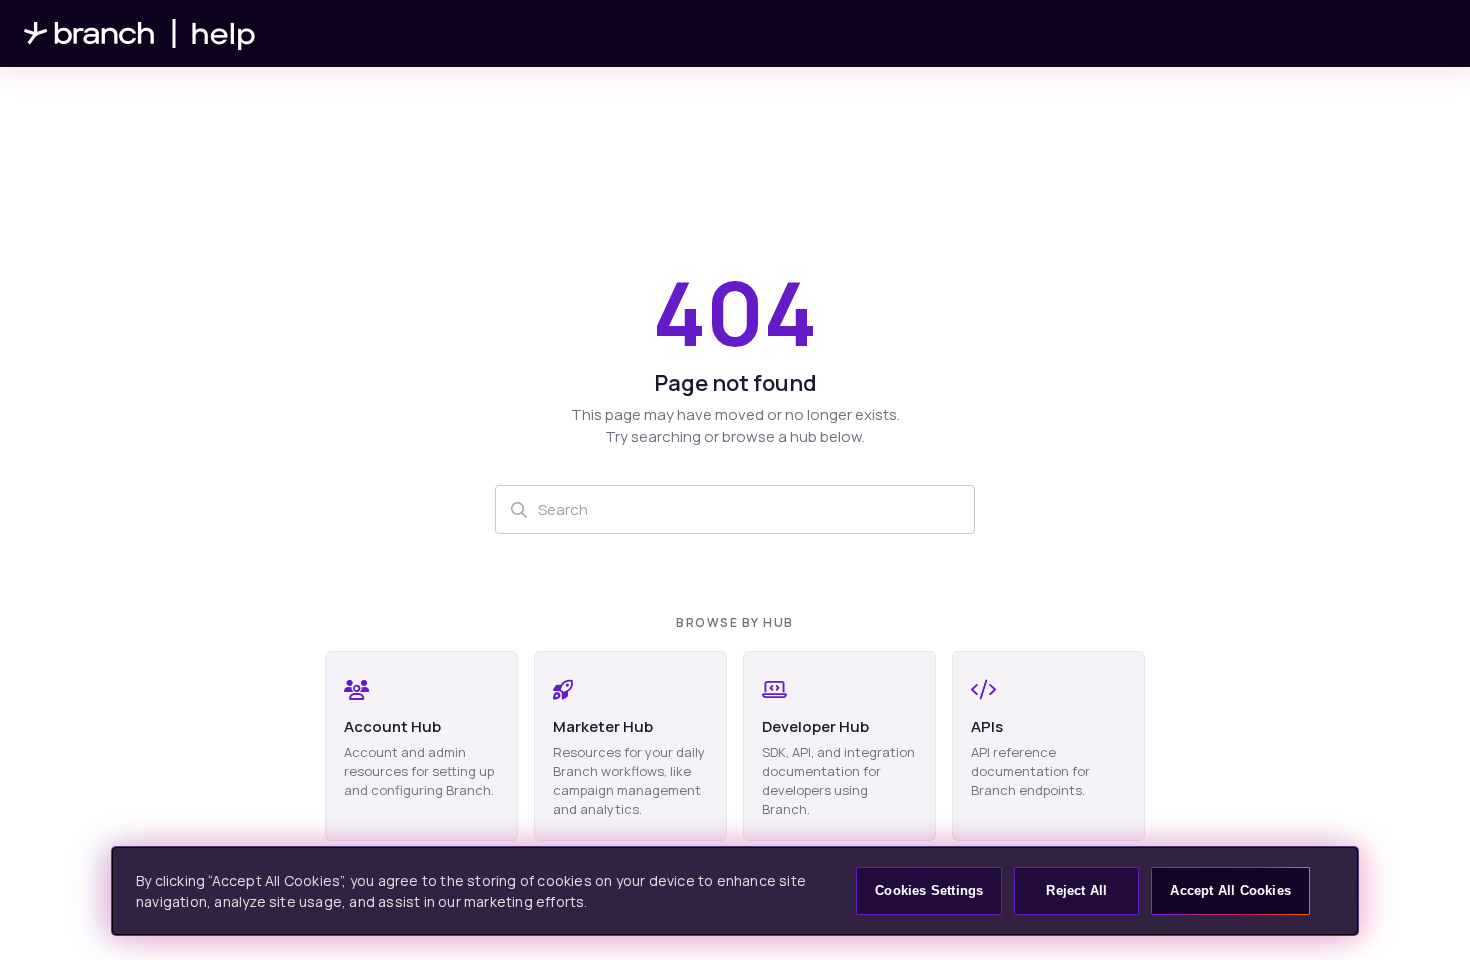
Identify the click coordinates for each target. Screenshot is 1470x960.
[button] (1425, 910)
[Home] (140, 33)
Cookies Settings (929, 890)
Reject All (1076, 890)
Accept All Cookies (1230, 890)
